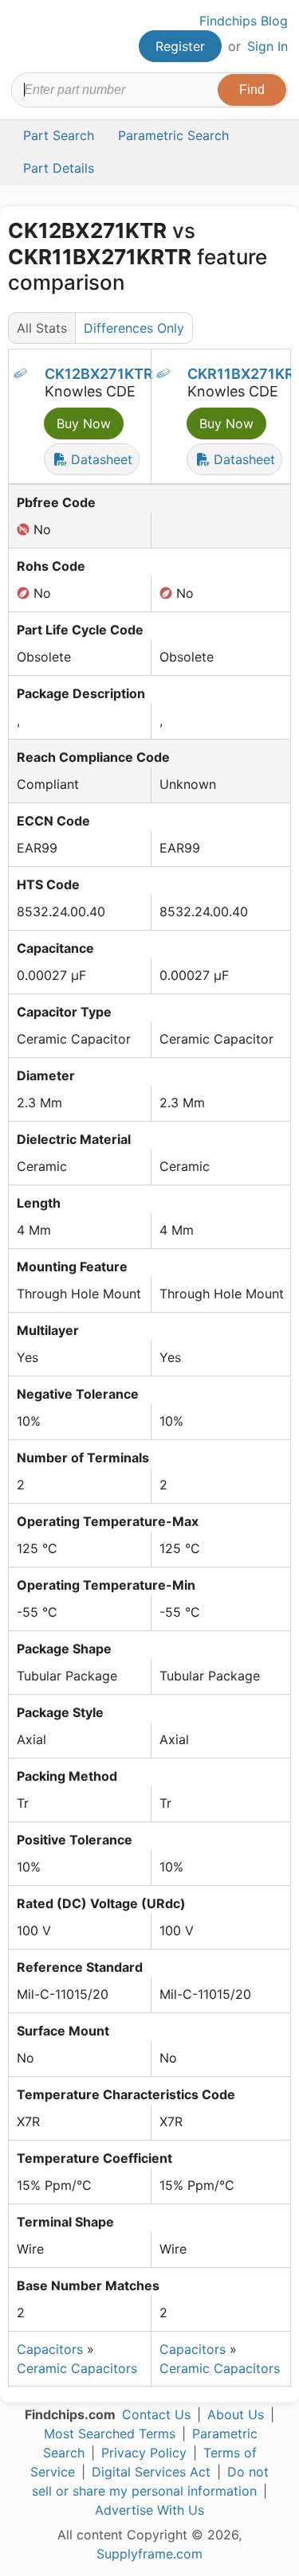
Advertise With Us (149, 2510)
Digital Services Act (151, 2472)
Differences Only (134, 328)
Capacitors (50, 2349)
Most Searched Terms (110, 2434)
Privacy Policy (144, 2453)
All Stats (42, 328)
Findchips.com (25, 37)
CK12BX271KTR (99, 374)
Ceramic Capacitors (77, 2368)
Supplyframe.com (149, 2554)
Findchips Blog (244, 21)
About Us (236, 2414)
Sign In (268, 46)
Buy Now (84, 423)
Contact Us (156, 2414)
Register (180, 46)
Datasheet (100, 459)
